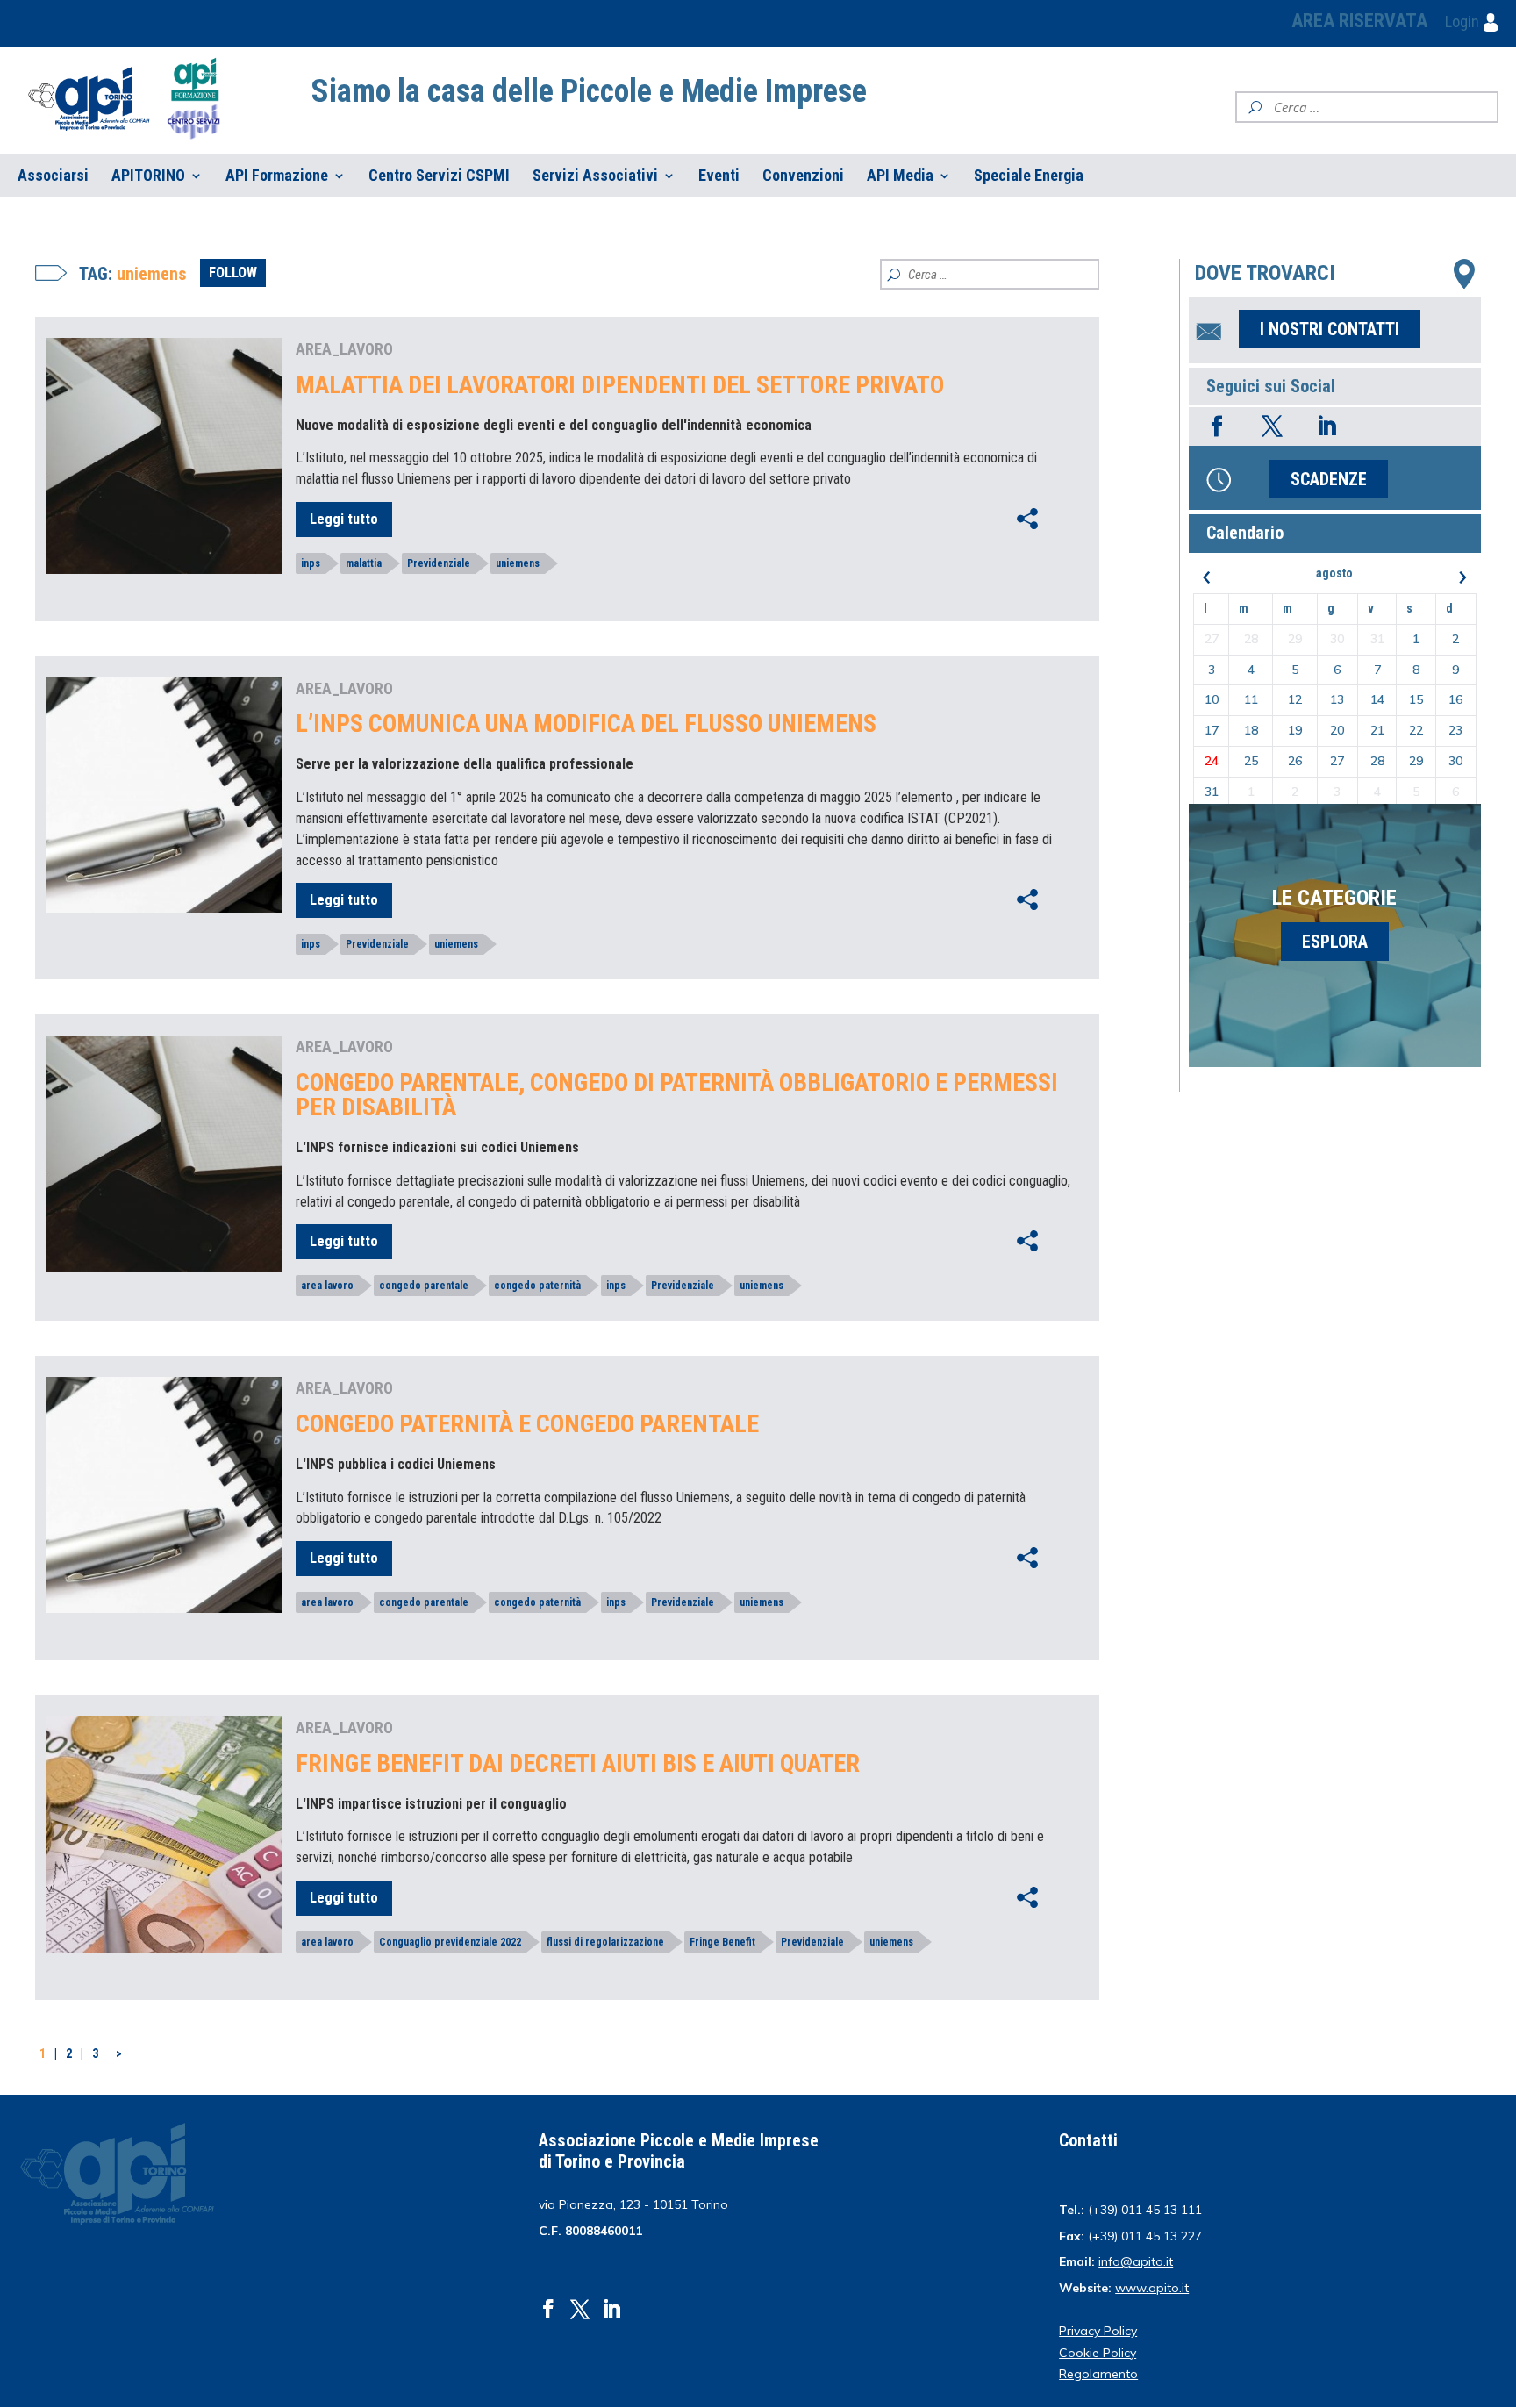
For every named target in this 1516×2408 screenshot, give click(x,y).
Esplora (1335, 942)
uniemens (518, 563)
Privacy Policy (1098, 2331)
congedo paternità (537, 1286)
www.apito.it (1152, 2288)
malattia (364, 563)
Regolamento (1098, 2374)
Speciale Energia (1029, 176)
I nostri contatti (1330, 329)
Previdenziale (439, 563)
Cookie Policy (1098, 2353)
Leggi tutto (344, 519)
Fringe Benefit (722, 1942)
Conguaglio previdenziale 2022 (450, 1942)
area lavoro (327, 1286)
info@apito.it (1136, 2261)
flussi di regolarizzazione (605, 1942)
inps (311, 563)
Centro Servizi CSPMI (439, 176)
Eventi (719, 176)
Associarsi (53, 176)
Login (1464, 21)
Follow (233, 272)
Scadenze (1329, 479)
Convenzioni (803, 176)
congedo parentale (424, 1286)
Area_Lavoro (344, 349)
